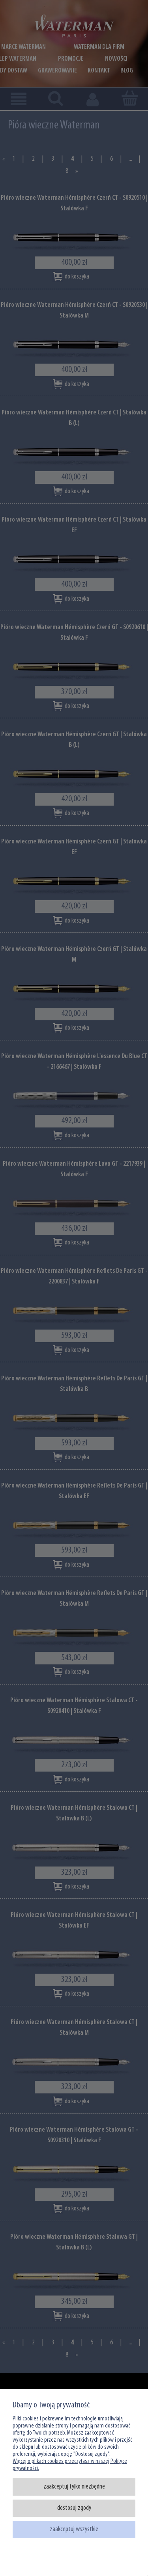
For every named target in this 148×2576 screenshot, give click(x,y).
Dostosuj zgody (74, 2508)
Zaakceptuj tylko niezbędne (74, 2487)
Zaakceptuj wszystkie (74, 2529)
